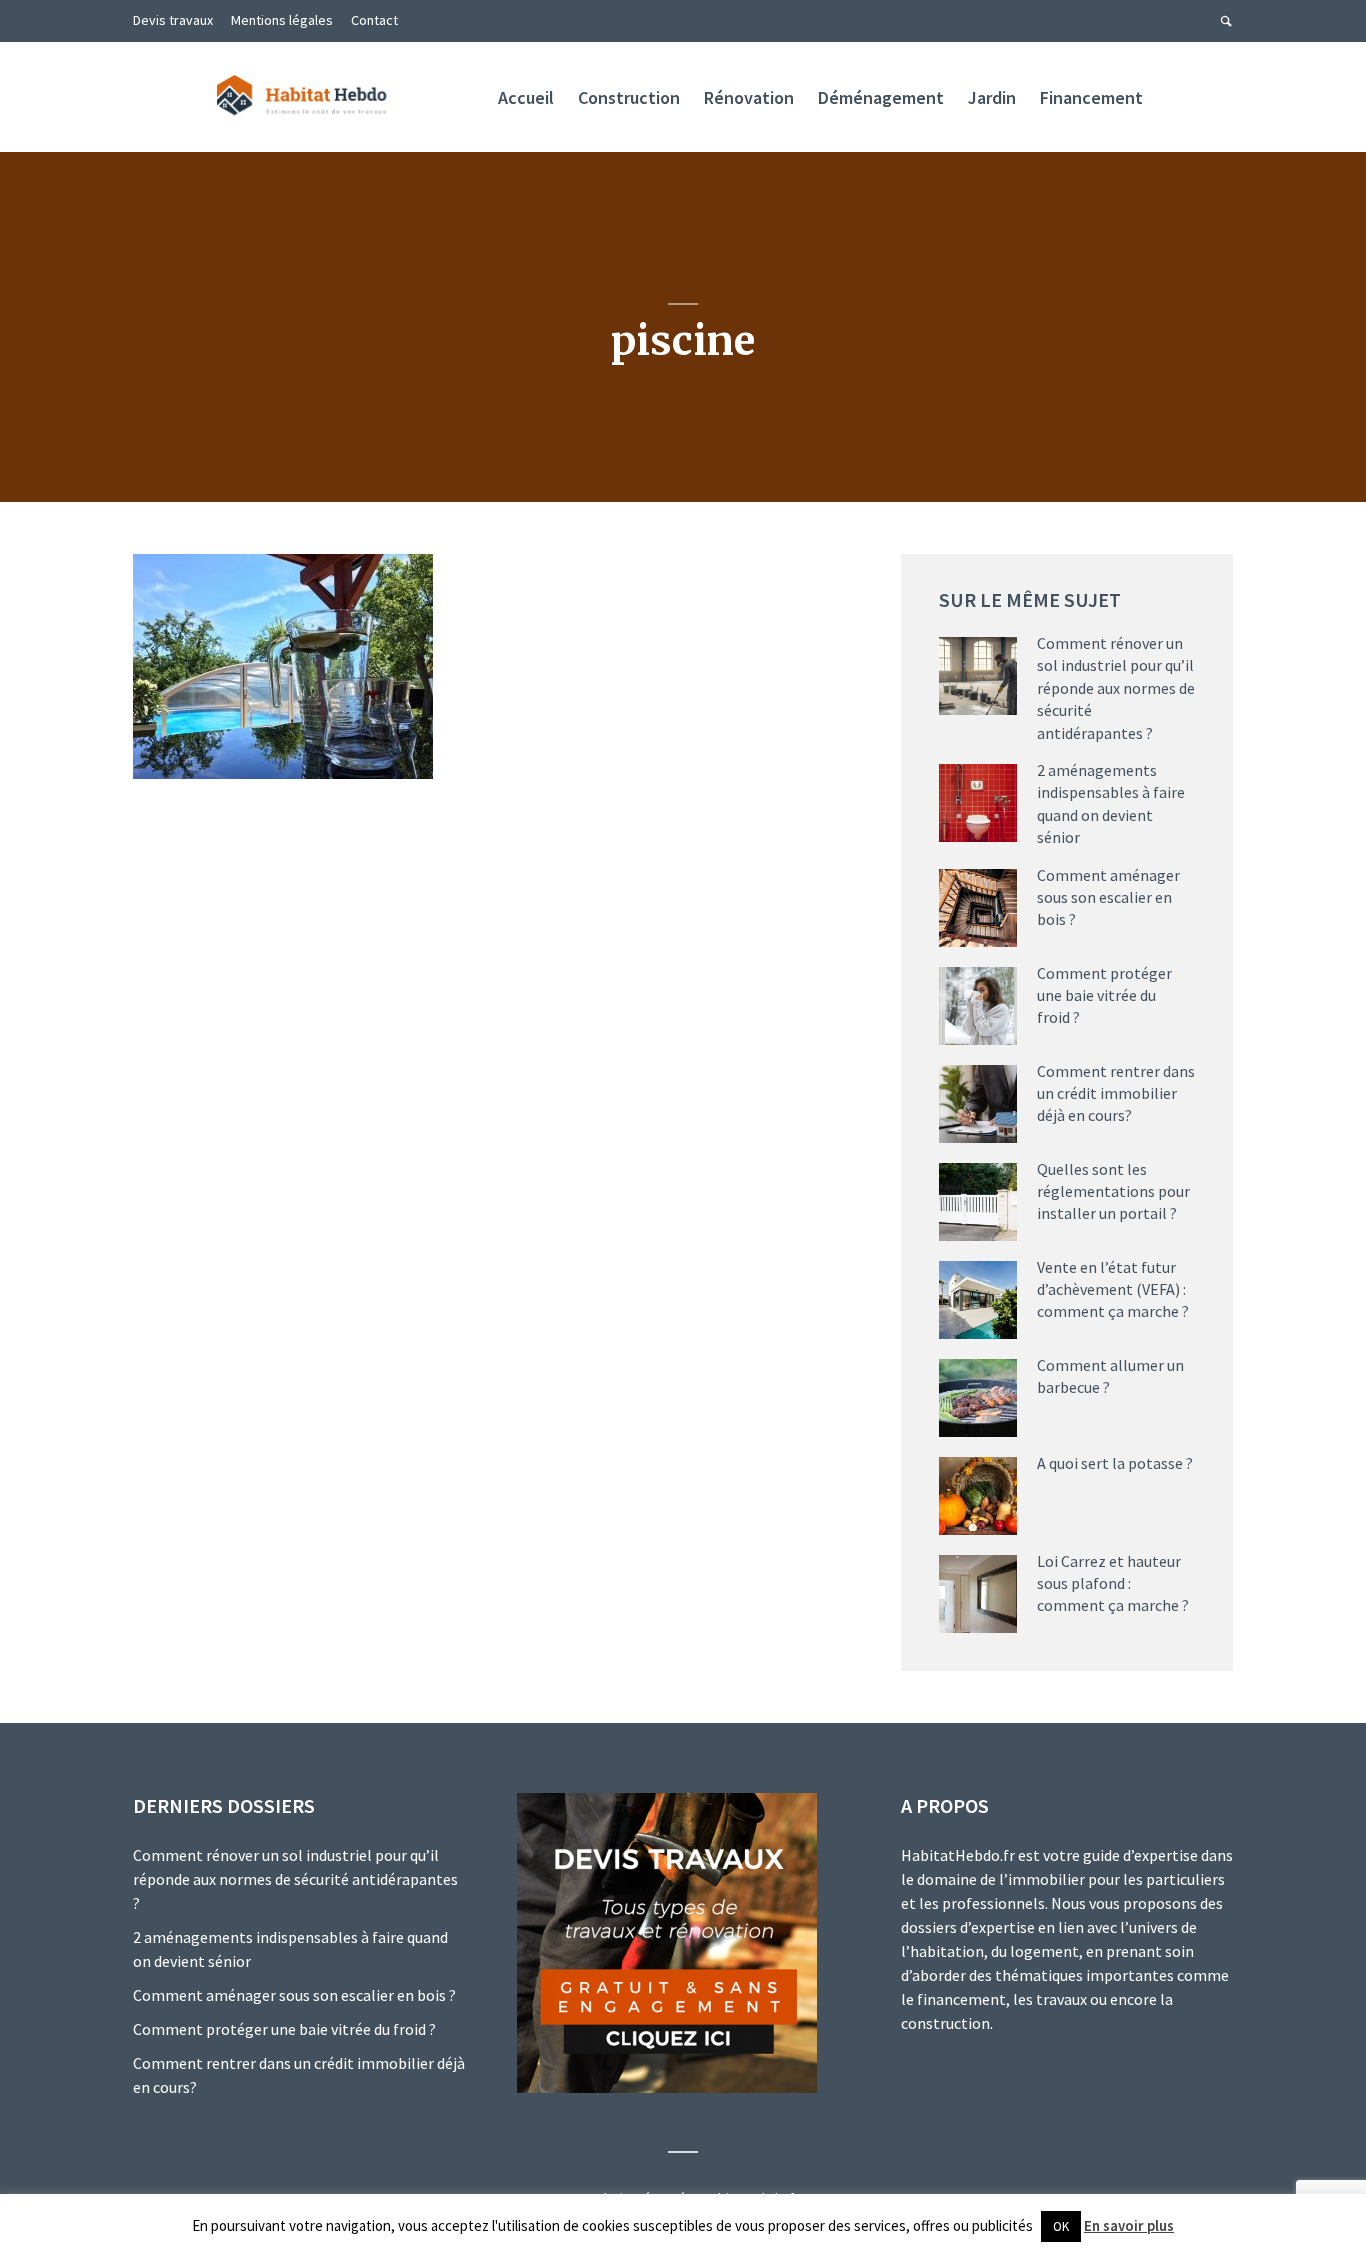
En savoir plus (1129, 2225)
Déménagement (881, 97)
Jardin (992, 97)
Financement (1091, 97)
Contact (374, 20)
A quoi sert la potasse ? (1115, 1463)
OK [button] (1061, 2226)
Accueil (526, 97)
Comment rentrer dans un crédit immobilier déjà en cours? (1116, 1093)
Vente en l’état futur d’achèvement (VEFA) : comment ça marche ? (1113, 1289)
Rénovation (749, 97)
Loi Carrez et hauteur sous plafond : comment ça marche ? (1113, 1583)
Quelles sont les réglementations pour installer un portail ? (1113, 1191)
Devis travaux (173, 20)
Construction (629, 97)
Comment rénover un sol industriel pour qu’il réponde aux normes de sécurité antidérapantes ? (1116, 688)
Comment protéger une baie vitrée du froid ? (1104, 995)
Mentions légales (282, 20)
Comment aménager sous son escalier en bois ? (1108, 897)
